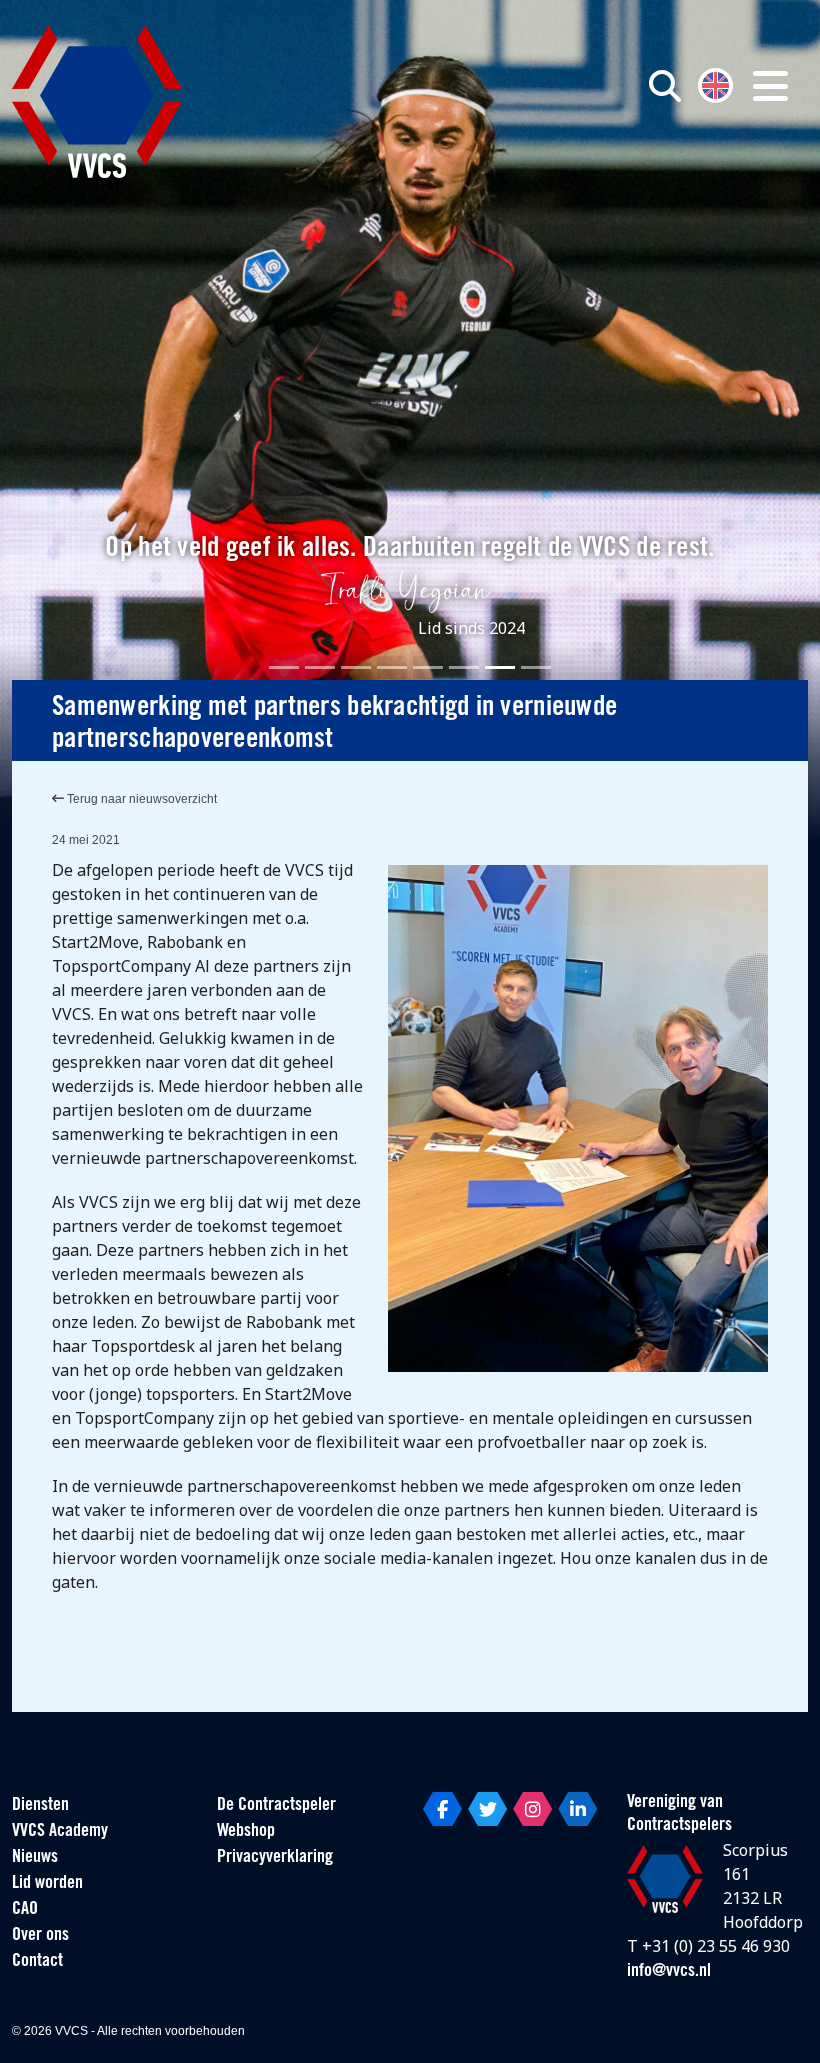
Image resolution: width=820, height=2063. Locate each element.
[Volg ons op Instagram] (532, 1809)
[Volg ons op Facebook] (442, 1809)
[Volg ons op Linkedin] (577, 1809)
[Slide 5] (428, 667)
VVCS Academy (60, 1832)
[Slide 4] (392, 667)
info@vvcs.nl (669, 1972)
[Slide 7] (500, 667)
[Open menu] (770, 86)
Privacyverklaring (275, 1858)
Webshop (246, 1832)
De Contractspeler (276, 1806)
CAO (25, 1910)
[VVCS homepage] (97, 101)
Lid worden (47, 1884)
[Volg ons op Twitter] (487, 1809)
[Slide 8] (536, 667)
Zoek (593, 177)
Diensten (40, 1806)
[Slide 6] (464, 667)
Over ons (40, 1936)
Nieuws (35, 1858)
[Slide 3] (356, 667)
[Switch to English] (715, 83)
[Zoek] (665, 86)
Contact (37, 1962)
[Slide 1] (284, 667)
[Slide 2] (320, 667)
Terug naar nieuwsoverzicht (140, 799)
